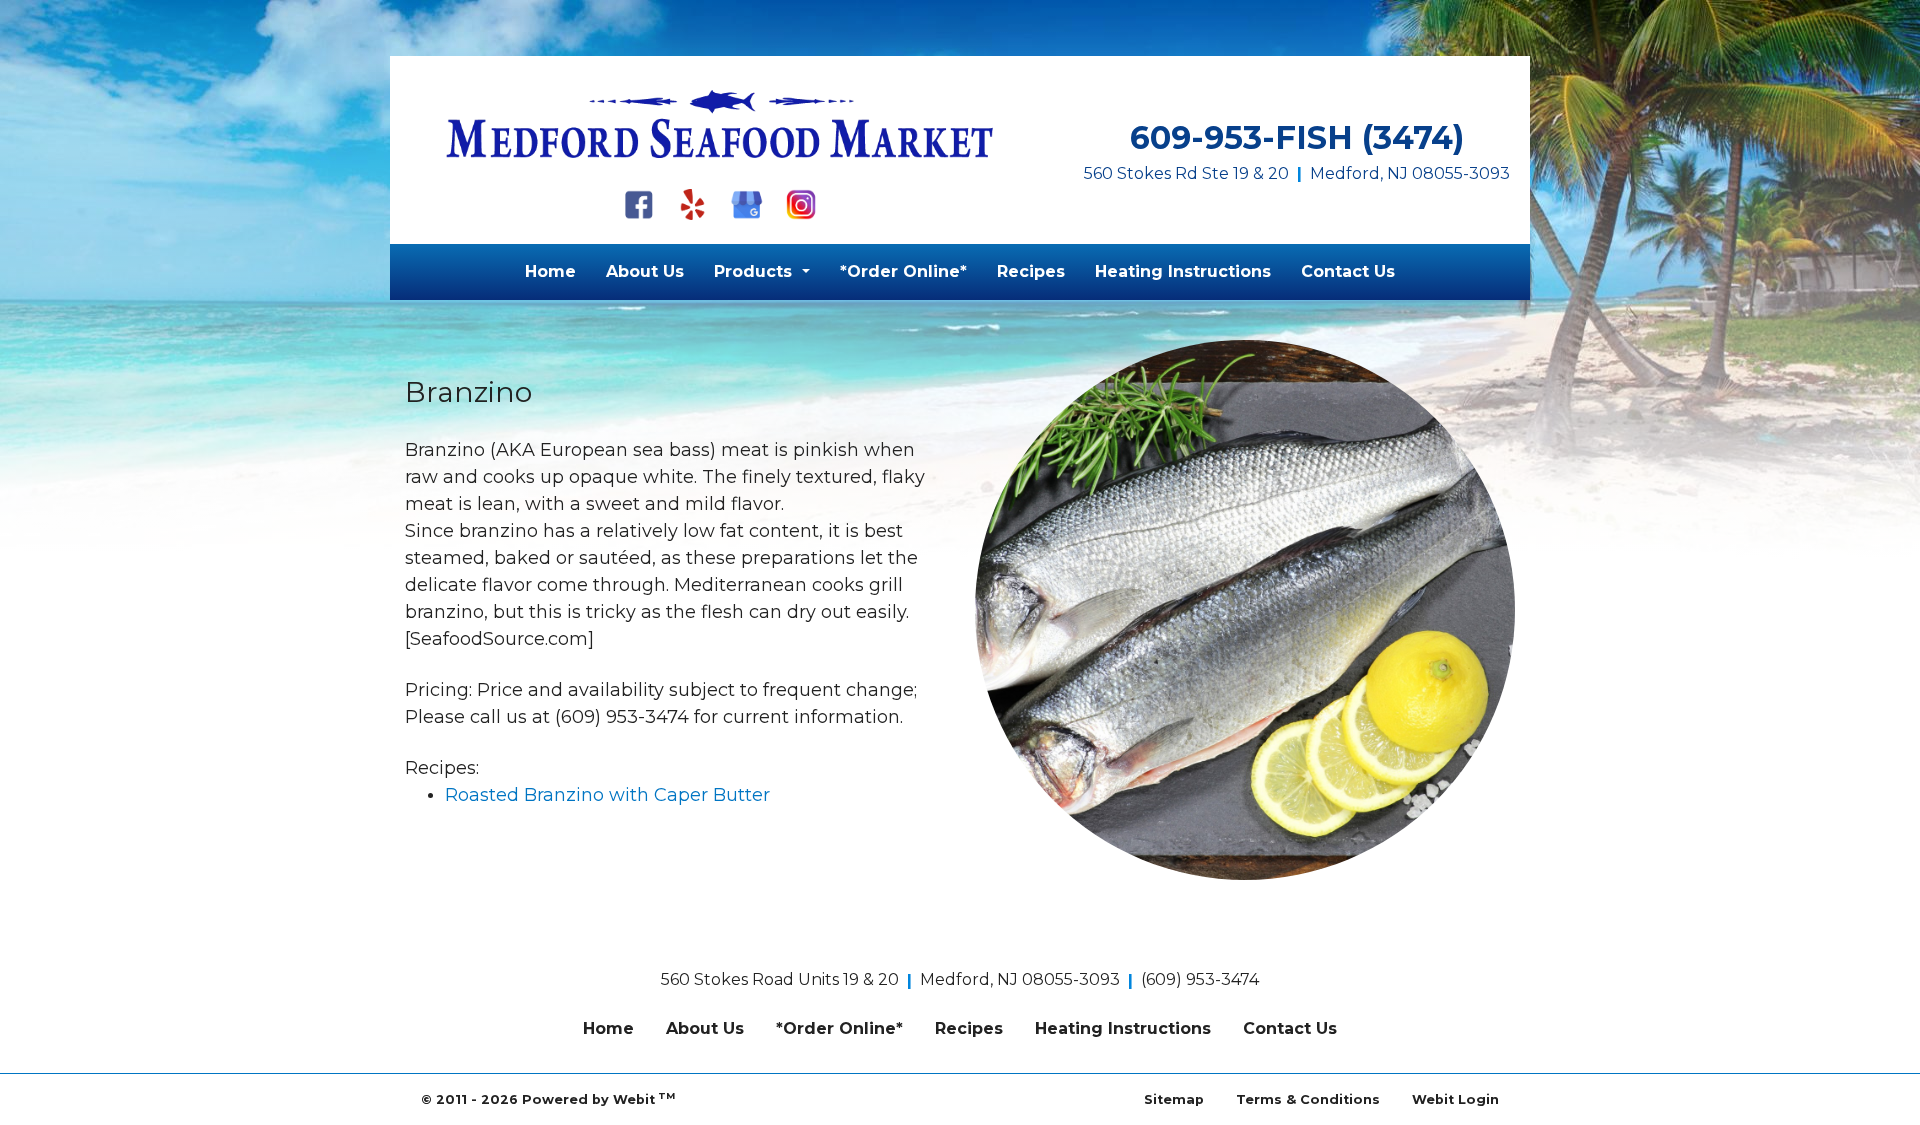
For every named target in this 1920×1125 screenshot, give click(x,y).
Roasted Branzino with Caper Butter (607, 795)
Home (550, 271)
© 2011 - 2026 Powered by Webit (548, 1098)
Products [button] (755, 271)
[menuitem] (550, 272)
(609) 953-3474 (1200, 979)
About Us (645, 271)
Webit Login (1455, 1099)
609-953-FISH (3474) (1297, 137)
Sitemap (1174, 1099)
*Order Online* (903, 271)
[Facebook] (639, 204)
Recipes (1031, 271)
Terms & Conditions (1308, 1099)
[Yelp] (693, 204)
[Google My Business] (747, 204)
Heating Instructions (1183, 271)
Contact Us (1348, 271)
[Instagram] (801, 204)
